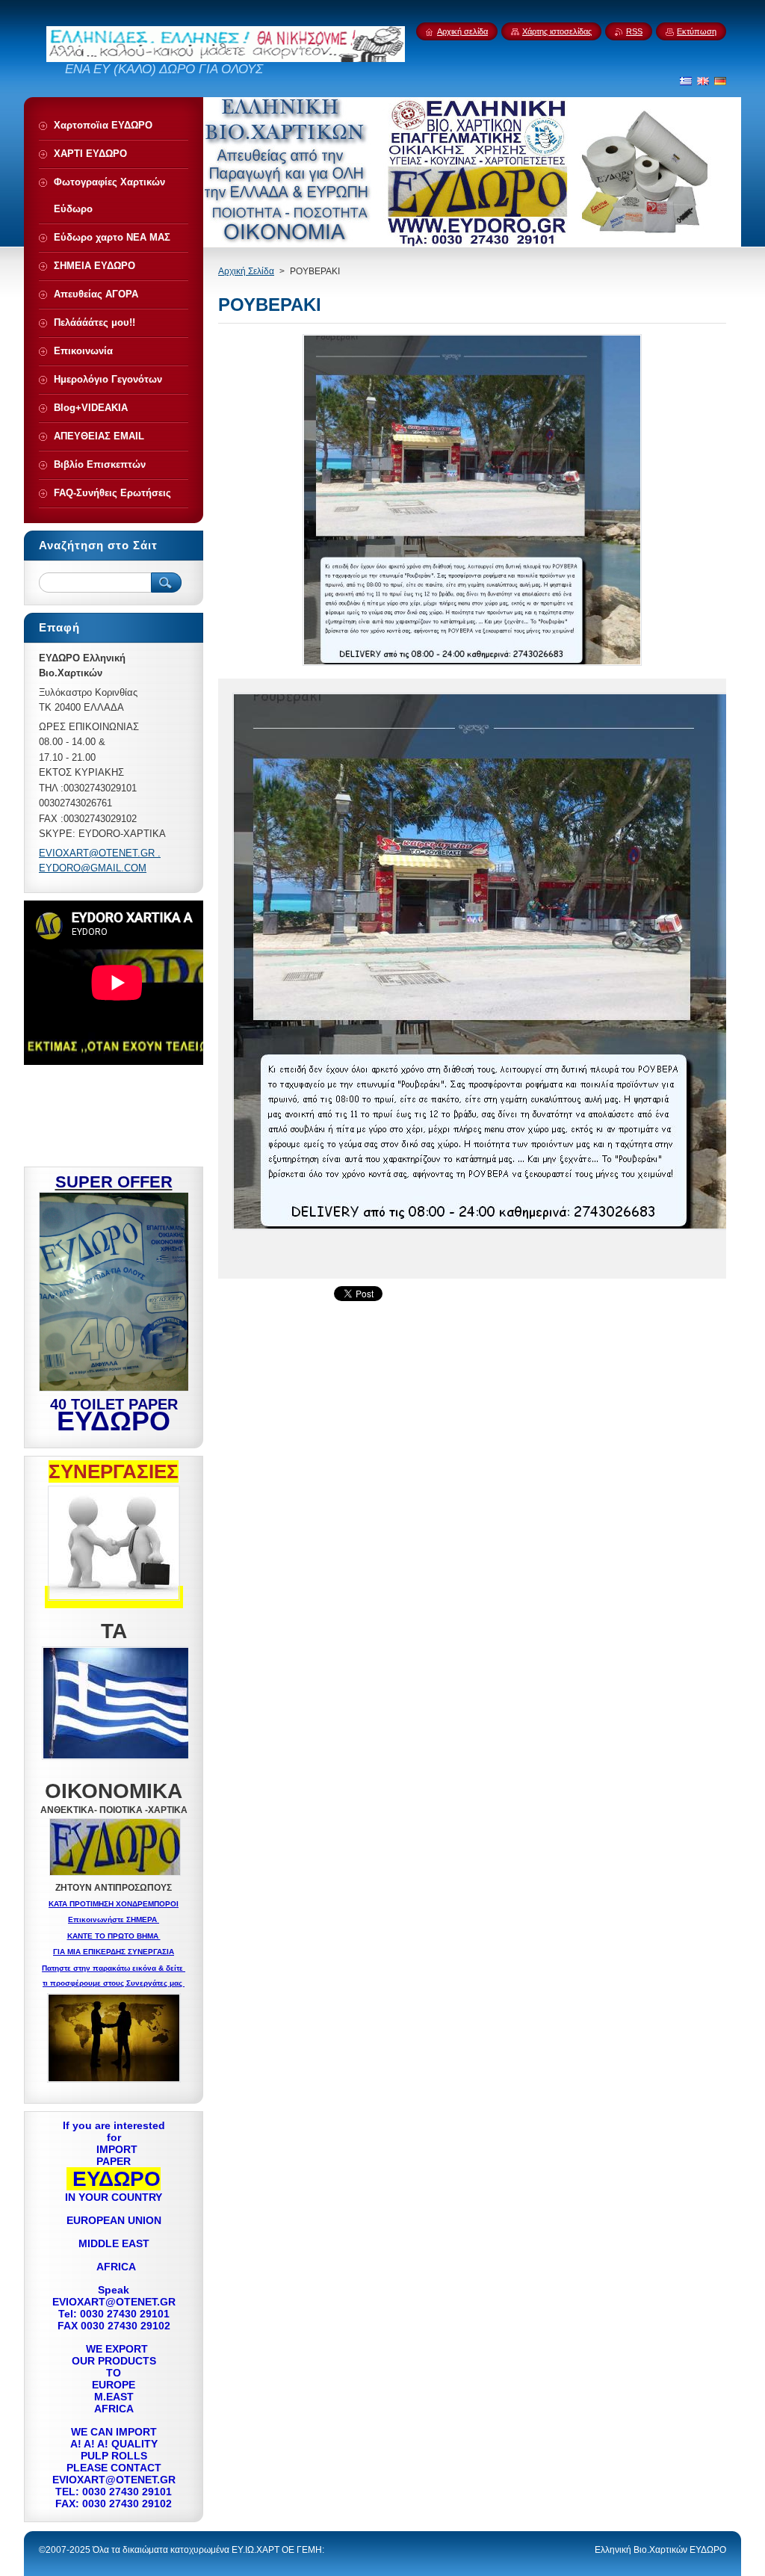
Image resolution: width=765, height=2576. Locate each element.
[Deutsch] (720, 81)
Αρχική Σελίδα (246, 271)
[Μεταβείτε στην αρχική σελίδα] (226, 58)
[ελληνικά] (686, 81)
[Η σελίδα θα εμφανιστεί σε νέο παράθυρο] (472, 665)
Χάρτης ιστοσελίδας (557, 31)
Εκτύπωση (697, 31)
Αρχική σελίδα (462, 31)
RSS (634, 31)
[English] (703, 81)
